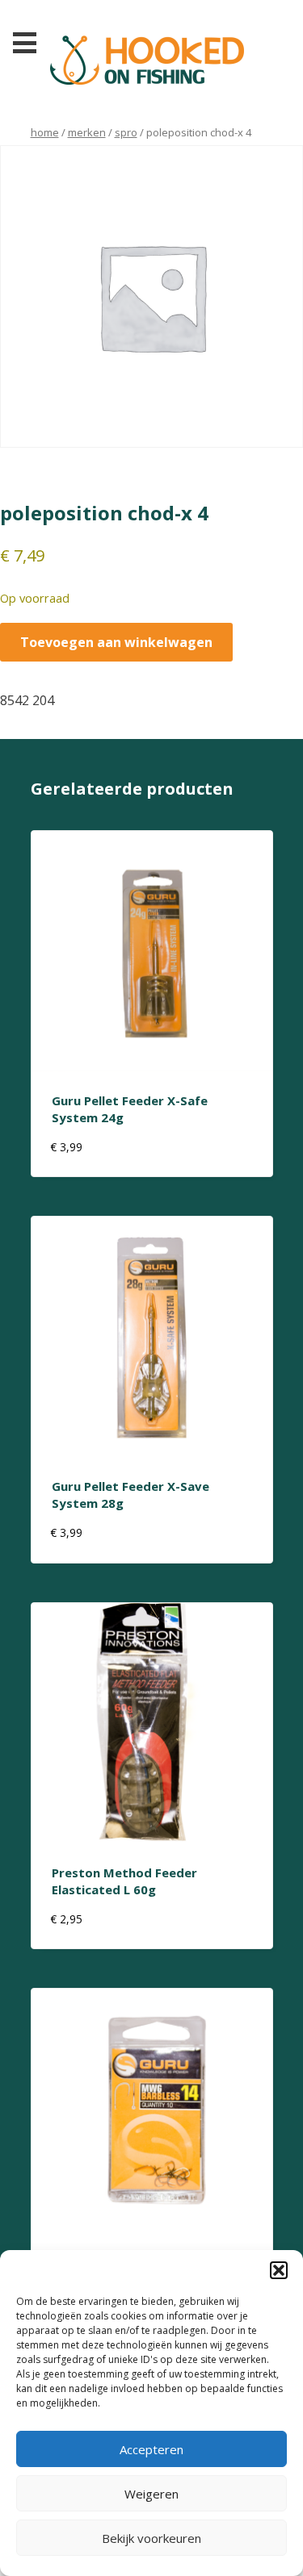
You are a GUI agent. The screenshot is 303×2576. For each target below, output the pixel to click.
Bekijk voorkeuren (151, 2538)
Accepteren (151, 2449)
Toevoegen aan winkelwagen (116, 642)
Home (45, 132)
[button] (279, 2270)
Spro (126, 132)
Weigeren (151, 2494)
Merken (87, 132)
